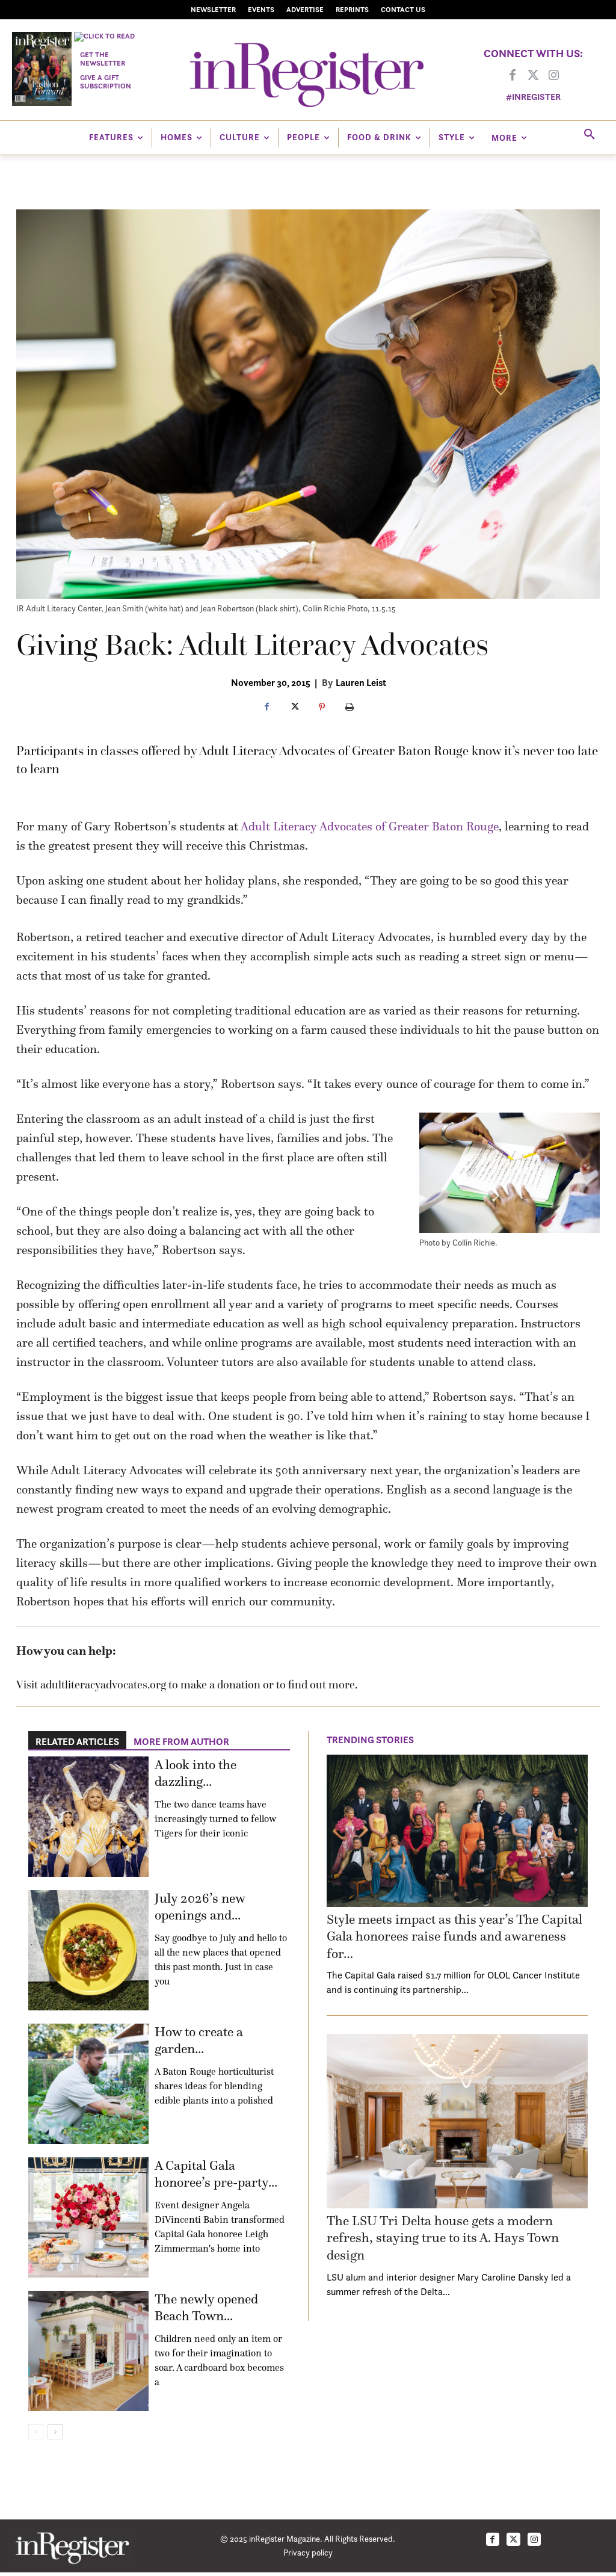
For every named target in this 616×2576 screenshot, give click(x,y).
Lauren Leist (361, 682)
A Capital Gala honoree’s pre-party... (216, 2174)
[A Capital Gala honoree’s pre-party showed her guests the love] (88, 2217)
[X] (294, 708)
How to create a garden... (199, 2040)
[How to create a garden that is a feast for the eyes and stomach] (88, 2084)
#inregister (533, 97)
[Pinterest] (322, 708)
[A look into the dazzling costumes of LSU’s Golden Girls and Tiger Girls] (88, 1817)
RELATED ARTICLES (77, 1741)
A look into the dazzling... (196, 1773)
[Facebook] (513, 76)
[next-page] (55, 2432)
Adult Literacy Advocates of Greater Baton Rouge (370, 826)
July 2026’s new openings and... (200, 1907)
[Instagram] (553, 76)
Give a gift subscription (106, 82)
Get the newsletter (103, 59)
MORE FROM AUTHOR (181, 1741)
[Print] (350, 708)
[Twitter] (533, 76)
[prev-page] (36, 2432)
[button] (590, 135)
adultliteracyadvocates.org (103, 1685)
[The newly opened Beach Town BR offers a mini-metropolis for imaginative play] (88, 2351)
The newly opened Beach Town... (206, 2308)
